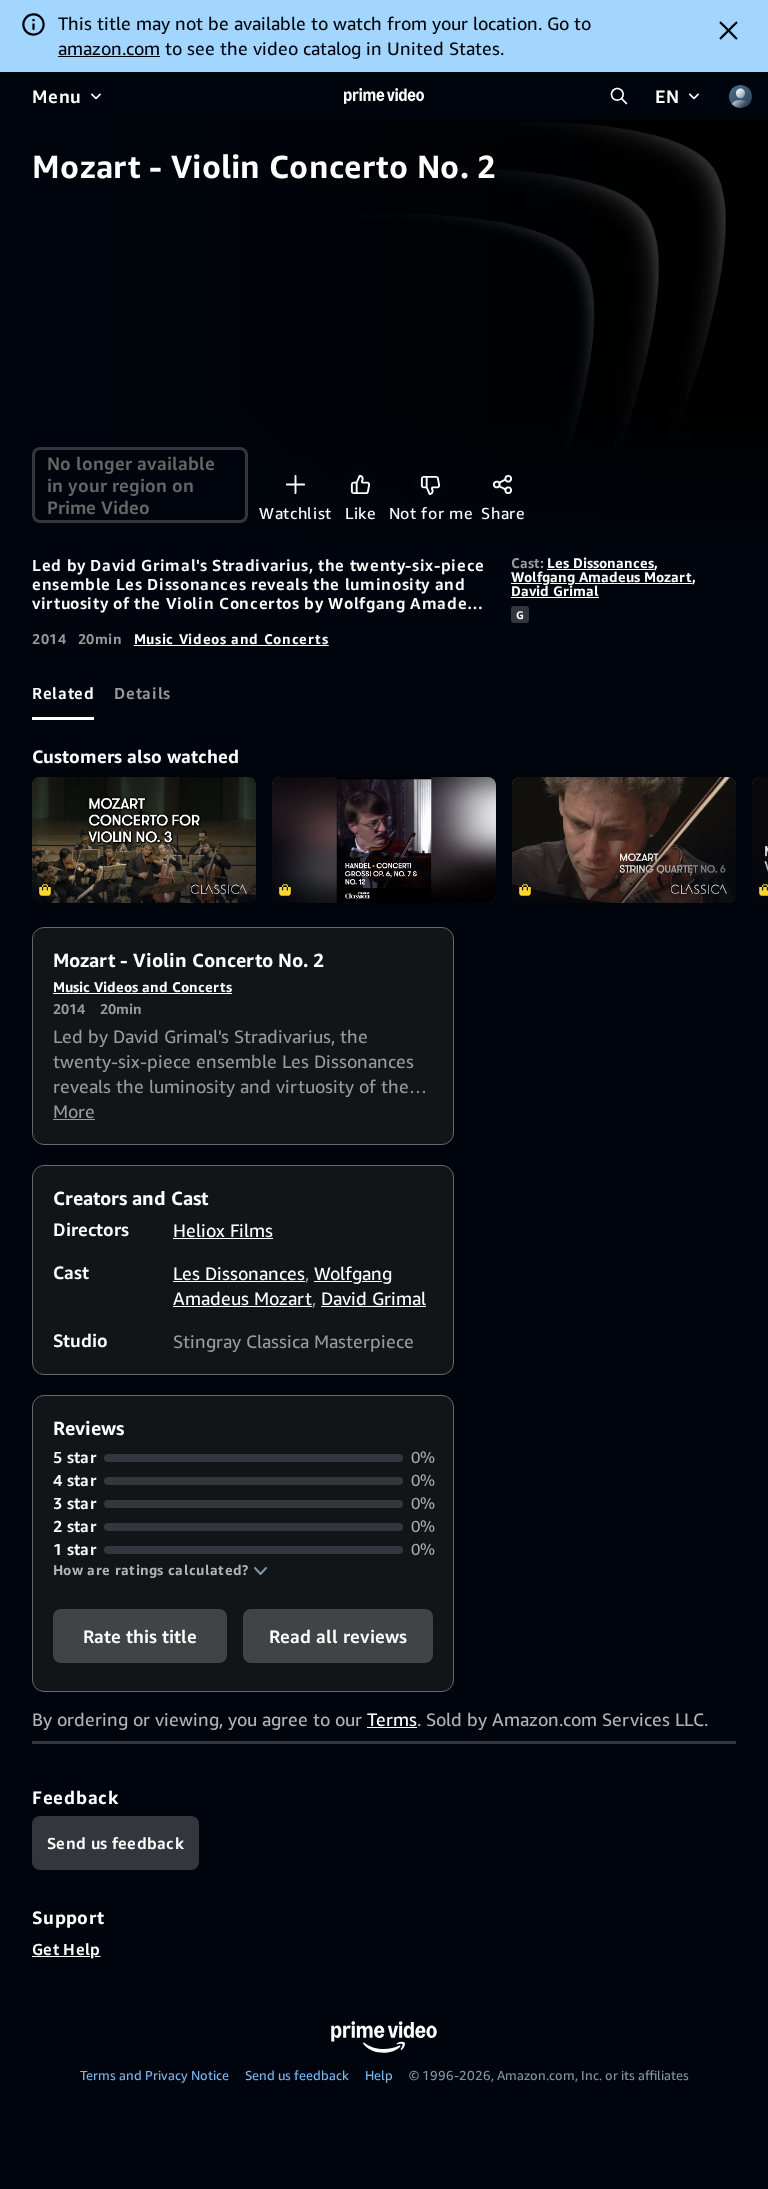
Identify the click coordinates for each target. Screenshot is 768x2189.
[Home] (384, 96)
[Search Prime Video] (619, 96)
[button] (160, 1570)
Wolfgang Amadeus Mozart (601, 576)
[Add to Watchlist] (295, 484)
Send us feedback (297, 2075)
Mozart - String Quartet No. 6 (624, 840)
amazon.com (109, 48)
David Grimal (555, 590)
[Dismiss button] (728, 30)
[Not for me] (430, 484)
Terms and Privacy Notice (154, 2075)
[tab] (63, 693)
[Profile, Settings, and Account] (740, 96)
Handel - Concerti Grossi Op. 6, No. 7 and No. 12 (384, 840)
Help (379, 2075)
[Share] (502, 484)
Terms (392, 1719)
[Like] (360, 484)
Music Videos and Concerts (231, 638)
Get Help (66, 1949)
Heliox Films (223, 1230)
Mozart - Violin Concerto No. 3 (144, 840)
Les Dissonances (600, 562)
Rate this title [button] (140, 1636)
